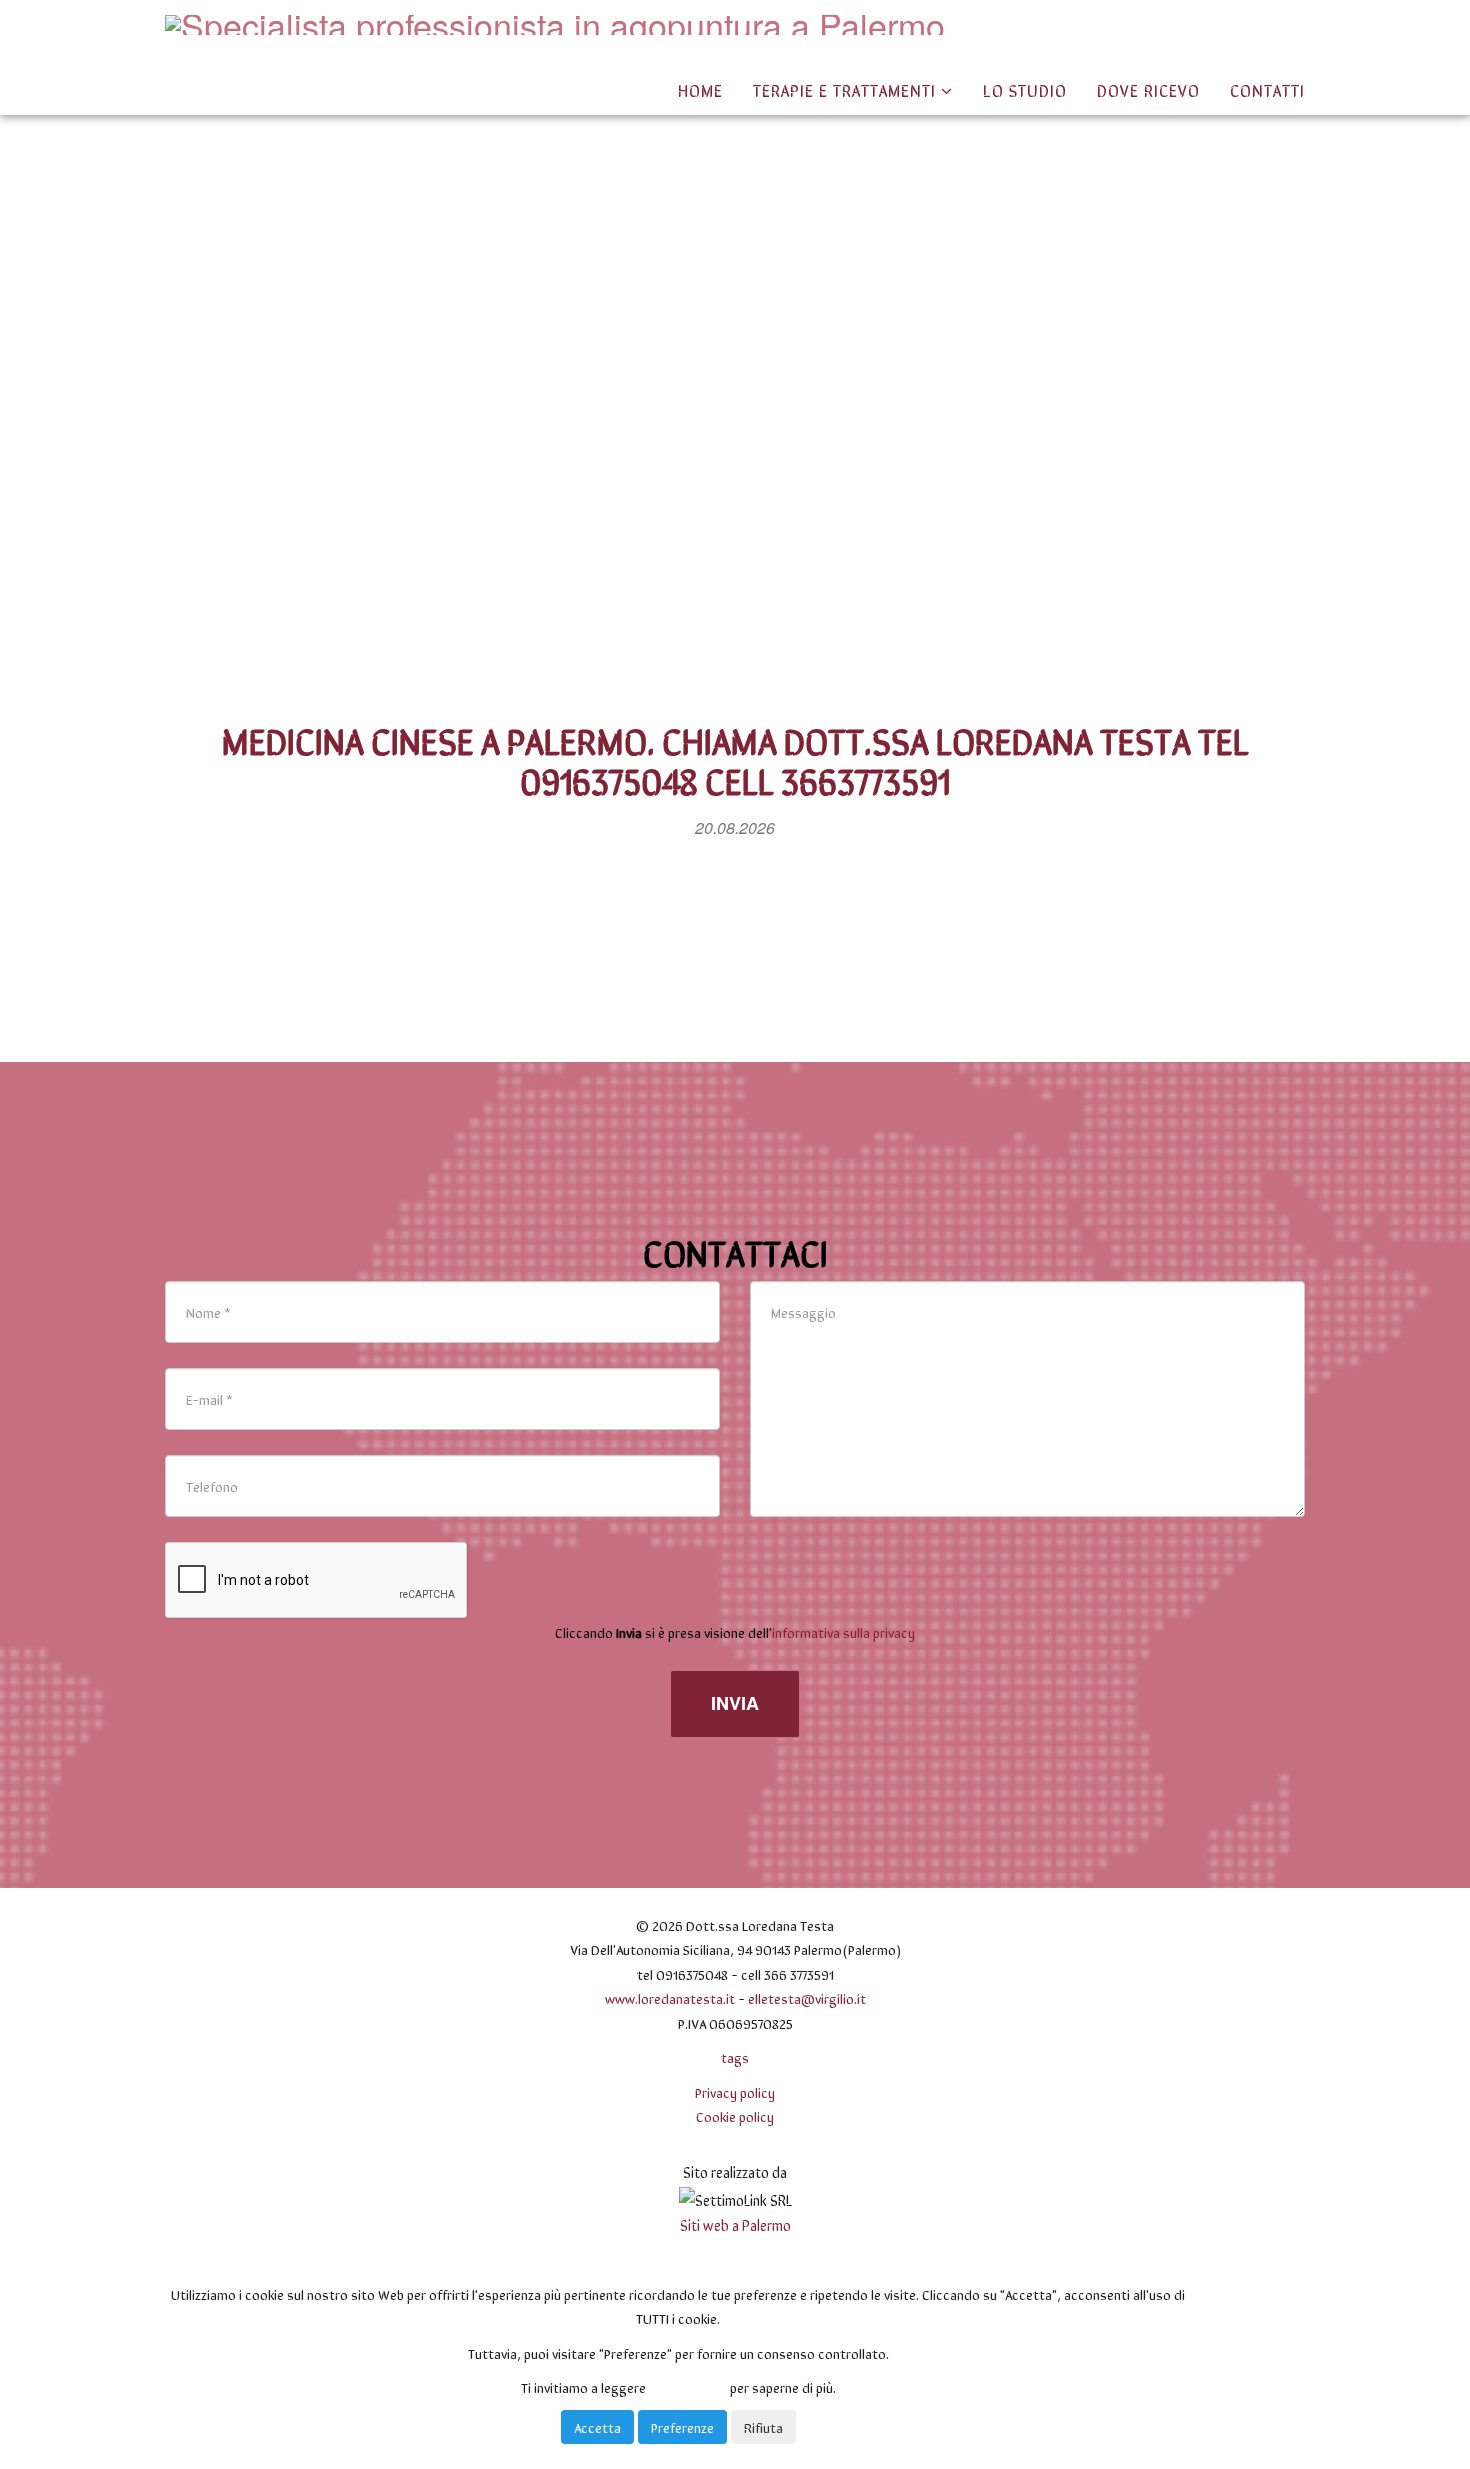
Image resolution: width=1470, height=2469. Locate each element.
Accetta (597, 2427)
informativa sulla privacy (843, 1632)
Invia (735, 1703)
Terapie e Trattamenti (847, 89)
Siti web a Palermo (735, 2224)
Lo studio (1025, 89)
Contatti (1267, 89)
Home (700, 89)
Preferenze (682, 2427)
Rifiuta (763, 2427)
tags (735, 2057)
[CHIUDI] (210, 2259)
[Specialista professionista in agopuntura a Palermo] (555, 25)
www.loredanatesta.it (670, 1998)
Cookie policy (735, 2116)
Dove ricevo (1148, 89)
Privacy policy (735, 2092)
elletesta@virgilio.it (807, 1998)
